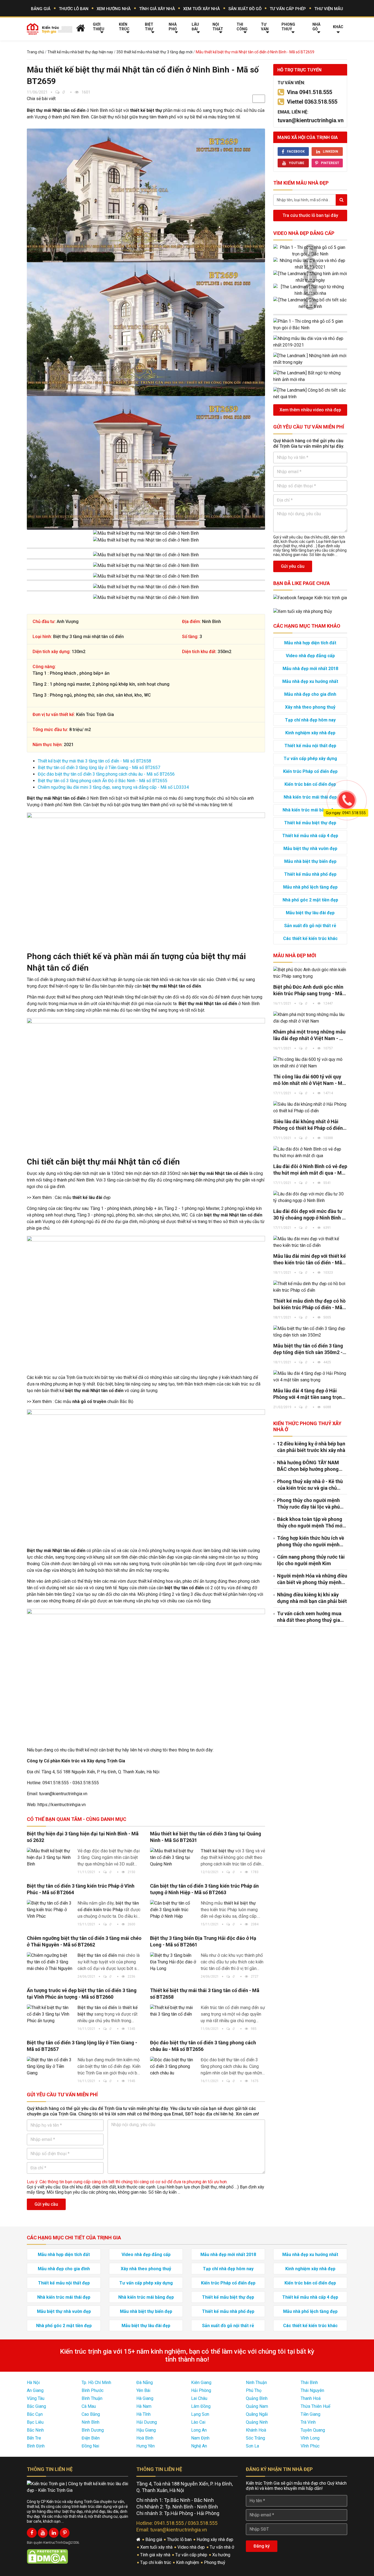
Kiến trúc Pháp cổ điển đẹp (310, 771)
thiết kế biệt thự (146, 110)
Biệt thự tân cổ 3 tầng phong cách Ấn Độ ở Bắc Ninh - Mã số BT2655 (103, 781)
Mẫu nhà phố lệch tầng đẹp (310, 887)
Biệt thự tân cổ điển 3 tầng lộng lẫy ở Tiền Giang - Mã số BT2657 (99, 768)
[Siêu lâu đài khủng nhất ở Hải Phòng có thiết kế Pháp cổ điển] (310, 1108)
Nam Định (200, 2438)
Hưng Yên (146, 2446)
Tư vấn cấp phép (288, 9)
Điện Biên (91, 2438)
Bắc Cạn (35, 2414)
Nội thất (218, 27)
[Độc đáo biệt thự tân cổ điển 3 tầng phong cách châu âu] (173, 2066)
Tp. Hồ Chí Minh (96, 2383)
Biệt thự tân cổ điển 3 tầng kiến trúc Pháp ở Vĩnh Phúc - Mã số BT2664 (81, 1889)
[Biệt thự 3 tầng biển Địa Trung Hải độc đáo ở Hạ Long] (173, 1962)
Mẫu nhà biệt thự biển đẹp (310, 861)
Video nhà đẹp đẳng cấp (304, 233)
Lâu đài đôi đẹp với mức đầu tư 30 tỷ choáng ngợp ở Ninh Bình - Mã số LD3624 (309, 1215)
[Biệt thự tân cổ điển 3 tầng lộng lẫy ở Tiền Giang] (50, 2066)
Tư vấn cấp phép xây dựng (310, 759)
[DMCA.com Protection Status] (47, 2556)
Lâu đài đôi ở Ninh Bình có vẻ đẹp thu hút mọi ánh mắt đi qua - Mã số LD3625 (310, 1170)
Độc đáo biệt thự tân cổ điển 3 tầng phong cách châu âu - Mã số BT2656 (106, 774)
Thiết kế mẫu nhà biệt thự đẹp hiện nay (80, 52)
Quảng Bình (257, 2398)
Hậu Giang (146, 2430)
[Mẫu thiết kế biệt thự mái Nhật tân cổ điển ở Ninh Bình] (146, 195)
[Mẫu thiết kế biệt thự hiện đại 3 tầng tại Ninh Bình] (50, 1858)
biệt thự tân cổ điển (184, 1588)
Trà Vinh (308, 2422)
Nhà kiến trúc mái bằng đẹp (310, 810)
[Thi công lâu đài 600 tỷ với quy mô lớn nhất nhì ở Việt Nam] (310, 1063)
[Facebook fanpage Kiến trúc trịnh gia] (310, 597)
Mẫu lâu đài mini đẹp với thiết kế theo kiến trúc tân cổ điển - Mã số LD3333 (310, 1260)
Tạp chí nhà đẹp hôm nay (310, 720)
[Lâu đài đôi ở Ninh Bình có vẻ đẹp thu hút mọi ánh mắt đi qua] (310, 1152)
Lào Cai (198, 2422)
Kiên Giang (201, 2383)
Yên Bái (143, 2390)
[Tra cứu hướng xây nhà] (303, 611)
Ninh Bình (90, 2422)
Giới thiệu (99, 27)
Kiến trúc (124, 27)
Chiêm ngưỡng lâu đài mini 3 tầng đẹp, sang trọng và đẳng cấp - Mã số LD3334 (113, 787)
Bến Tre (34, 2438)
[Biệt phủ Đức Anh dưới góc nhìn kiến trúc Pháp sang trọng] (310, 973)
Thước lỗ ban (74, 9)
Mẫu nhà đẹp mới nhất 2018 (310, 669)
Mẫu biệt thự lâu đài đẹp (310, 913)
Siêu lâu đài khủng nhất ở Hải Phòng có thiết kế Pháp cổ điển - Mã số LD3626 (310, 1125)
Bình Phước (93, 2390)
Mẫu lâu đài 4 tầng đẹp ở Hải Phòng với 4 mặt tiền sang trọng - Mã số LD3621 (309, 1394)
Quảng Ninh (257, 2422)
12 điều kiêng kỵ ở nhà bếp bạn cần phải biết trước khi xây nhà (311, 1447)
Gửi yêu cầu (46, 2204)
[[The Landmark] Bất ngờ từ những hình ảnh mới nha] (310, 290)
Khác (338, 27)
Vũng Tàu (36, 2398)
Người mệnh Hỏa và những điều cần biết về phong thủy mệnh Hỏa (312, 1579)
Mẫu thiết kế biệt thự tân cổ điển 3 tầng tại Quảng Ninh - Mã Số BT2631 (206, 1837)
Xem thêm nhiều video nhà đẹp (310, 410)
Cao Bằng (91, 2414)
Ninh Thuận (256, 2383)
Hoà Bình (145, 2438)
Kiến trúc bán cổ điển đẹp (310, 784)
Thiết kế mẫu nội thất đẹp (310, 746)
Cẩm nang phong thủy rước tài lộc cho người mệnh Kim (311, 1560)
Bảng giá (41, 9)
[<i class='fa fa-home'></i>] (81, 28)
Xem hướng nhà (114, 9)
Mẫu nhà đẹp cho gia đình (310, 694)
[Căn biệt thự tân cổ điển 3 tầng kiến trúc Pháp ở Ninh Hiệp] (173, 1910)
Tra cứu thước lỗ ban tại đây (310, 215)
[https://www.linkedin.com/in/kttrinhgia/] (54, 2533)
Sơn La (252, 2446)
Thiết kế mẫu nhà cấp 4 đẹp (310, 836)
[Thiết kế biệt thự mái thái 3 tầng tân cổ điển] (173, 2011)
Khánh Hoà (256, 2430)
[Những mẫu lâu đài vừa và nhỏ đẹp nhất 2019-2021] (310, 264)
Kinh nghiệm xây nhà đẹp (310, 733)
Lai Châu (199, 2398)
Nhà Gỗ (316, 27)
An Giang (35, 2390)
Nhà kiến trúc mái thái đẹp (310, 797)
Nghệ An (199, 2446)
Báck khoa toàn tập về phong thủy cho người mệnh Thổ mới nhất (310, 1523)
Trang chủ (35, 52)
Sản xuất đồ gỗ (245, 9)
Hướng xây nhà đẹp (215, 2539)
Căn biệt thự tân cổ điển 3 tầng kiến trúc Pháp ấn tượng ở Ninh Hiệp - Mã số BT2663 (204, 1889)
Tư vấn (265, 27)
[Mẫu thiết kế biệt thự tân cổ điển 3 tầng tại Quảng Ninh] (173, 1858)
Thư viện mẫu (329, 9)
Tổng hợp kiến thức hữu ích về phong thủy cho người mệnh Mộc (311, 1542)
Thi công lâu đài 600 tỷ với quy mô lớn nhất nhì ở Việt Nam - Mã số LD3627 (309, 1080)
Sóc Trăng (255, 2438)
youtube (297, 163)
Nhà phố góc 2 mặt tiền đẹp (310, 900)
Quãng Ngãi (257, 2414)
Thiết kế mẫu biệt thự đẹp (310, 823)
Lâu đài (195, 27)
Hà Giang (145, 2398)
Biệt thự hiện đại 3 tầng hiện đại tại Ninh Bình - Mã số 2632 (83, 1837)
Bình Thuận (92, 2398)
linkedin (330, 152)
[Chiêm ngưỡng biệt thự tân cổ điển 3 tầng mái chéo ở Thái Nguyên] (50, 1962)
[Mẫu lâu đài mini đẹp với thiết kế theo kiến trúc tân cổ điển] (310, 1242)
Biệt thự (149, 27)
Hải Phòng (201, 2390)
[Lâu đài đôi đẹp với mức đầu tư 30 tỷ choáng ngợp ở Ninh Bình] (310, 1197)
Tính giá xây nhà (157, 9)
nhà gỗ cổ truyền (89, 1401)
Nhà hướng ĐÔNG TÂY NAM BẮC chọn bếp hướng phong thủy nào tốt (308, 1466)
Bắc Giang (36, 2406)
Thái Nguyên (312, 2390)
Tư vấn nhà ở (222, 2547)
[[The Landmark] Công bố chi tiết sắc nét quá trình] (310, 303)
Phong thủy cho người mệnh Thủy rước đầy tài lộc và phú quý (308, 1504)
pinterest (330, 163)
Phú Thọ (254, 2390)
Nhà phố (173, 27)
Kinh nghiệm (188, 2562)
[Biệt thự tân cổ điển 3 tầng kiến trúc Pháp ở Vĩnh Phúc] (50, 1910)
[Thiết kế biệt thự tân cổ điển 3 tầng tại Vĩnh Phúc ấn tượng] (50, 2014)
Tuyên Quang (313, 2430)
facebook (296, 152)
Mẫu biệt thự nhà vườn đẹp (310, 849)
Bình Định (36, 2446)
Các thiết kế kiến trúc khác (310, 938)
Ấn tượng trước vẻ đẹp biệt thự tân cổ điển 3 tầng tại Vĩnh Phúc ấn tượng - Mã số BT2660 (82, 1994)
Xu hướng (222, 2555)
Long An (199, 2430)
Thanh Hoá (311, 2398)
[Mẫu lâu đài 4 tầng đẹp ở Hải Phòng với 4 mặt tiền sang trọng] (310, 1377)
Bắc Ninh (35, 2430)
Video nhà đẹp (192, 2547)
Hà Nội (33, 2383)
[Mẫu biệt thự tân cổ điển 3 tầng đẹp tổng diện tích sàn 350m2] (310, 1332)
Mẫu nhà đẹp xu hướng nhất (310, 681)
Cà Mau (89, 2406)
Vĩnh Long (310, 2438)
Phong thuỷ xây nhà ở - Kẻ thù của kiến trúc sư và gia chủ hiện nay (310, 1485)
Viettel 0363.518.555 (312, 102)
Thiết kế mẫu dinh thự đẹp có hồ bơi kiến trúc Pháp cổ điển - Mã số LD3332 (309, 1304)
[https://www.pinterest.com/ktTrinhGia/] (65, 2533)
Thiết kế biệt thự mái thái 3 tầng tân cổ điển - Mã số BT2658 (94, 761)
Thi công (242, 27)
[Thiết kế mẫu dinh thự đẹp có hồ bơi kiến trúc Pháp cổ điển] (310, 1287)
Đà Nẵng (145, 2383)
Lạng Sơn (200, 2414)
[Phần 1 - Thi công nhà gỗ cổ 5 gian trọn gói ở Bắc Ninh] (310, 251)
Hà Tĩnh (143, 2414)
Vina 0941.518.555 (310, 92)
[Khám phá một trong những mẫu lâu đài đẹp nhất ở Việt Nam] (310, 1018)
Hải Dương (147, 2422)
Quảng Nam (257, 2406)
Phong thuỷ (288, 27)
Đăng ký (262, 2546)
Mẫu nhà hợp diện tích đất (310, 643)
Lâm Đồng (201, 2406)
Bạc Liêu (35, 2422)
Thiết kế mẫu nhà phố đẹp (310, 874)
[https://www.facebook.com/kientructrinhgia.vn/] (32, 2533)
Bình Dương (93, 2430)
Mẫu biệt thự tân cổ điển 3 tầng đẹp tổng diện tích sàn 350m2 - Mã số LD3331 (308, 1349)
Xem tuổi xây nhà (202, 9)
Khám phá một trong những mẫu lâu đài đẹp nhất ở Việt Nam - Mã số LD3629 (310, 1035)
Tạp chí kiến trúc (156, 2562)
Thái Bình (309, 2383)
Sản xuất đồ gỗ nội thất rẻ (310, 926)
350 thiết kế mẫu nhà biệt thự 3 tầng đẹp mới (154, 52)
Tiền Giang (310, 2414)
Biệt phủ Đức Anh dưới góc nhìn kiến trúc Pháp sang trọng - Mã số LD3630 (308, 990)
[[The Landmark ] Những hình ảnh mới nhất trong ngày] (310, 277)
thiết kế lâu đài (87, 1197)
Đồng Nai (90, 2446)
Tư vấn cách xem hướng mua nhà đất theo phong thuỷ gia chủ (309, 1617)
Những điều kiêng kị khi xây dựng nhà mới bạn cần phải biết (312, 1598)
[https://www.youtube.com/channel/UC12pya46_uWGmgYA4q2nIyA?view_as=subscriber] (43, 2533)
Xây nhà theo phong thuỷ (310, 707)
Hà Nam (144, 2406)
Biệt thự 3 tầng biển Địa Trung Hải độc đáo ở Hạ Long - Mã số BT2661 (203, 1941)
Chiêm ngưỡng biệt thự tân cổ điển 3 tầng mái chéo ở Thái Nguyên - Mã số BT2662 (84, 1941)
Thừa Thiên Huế (315, 2406)
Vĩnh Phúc (310, 2446)
